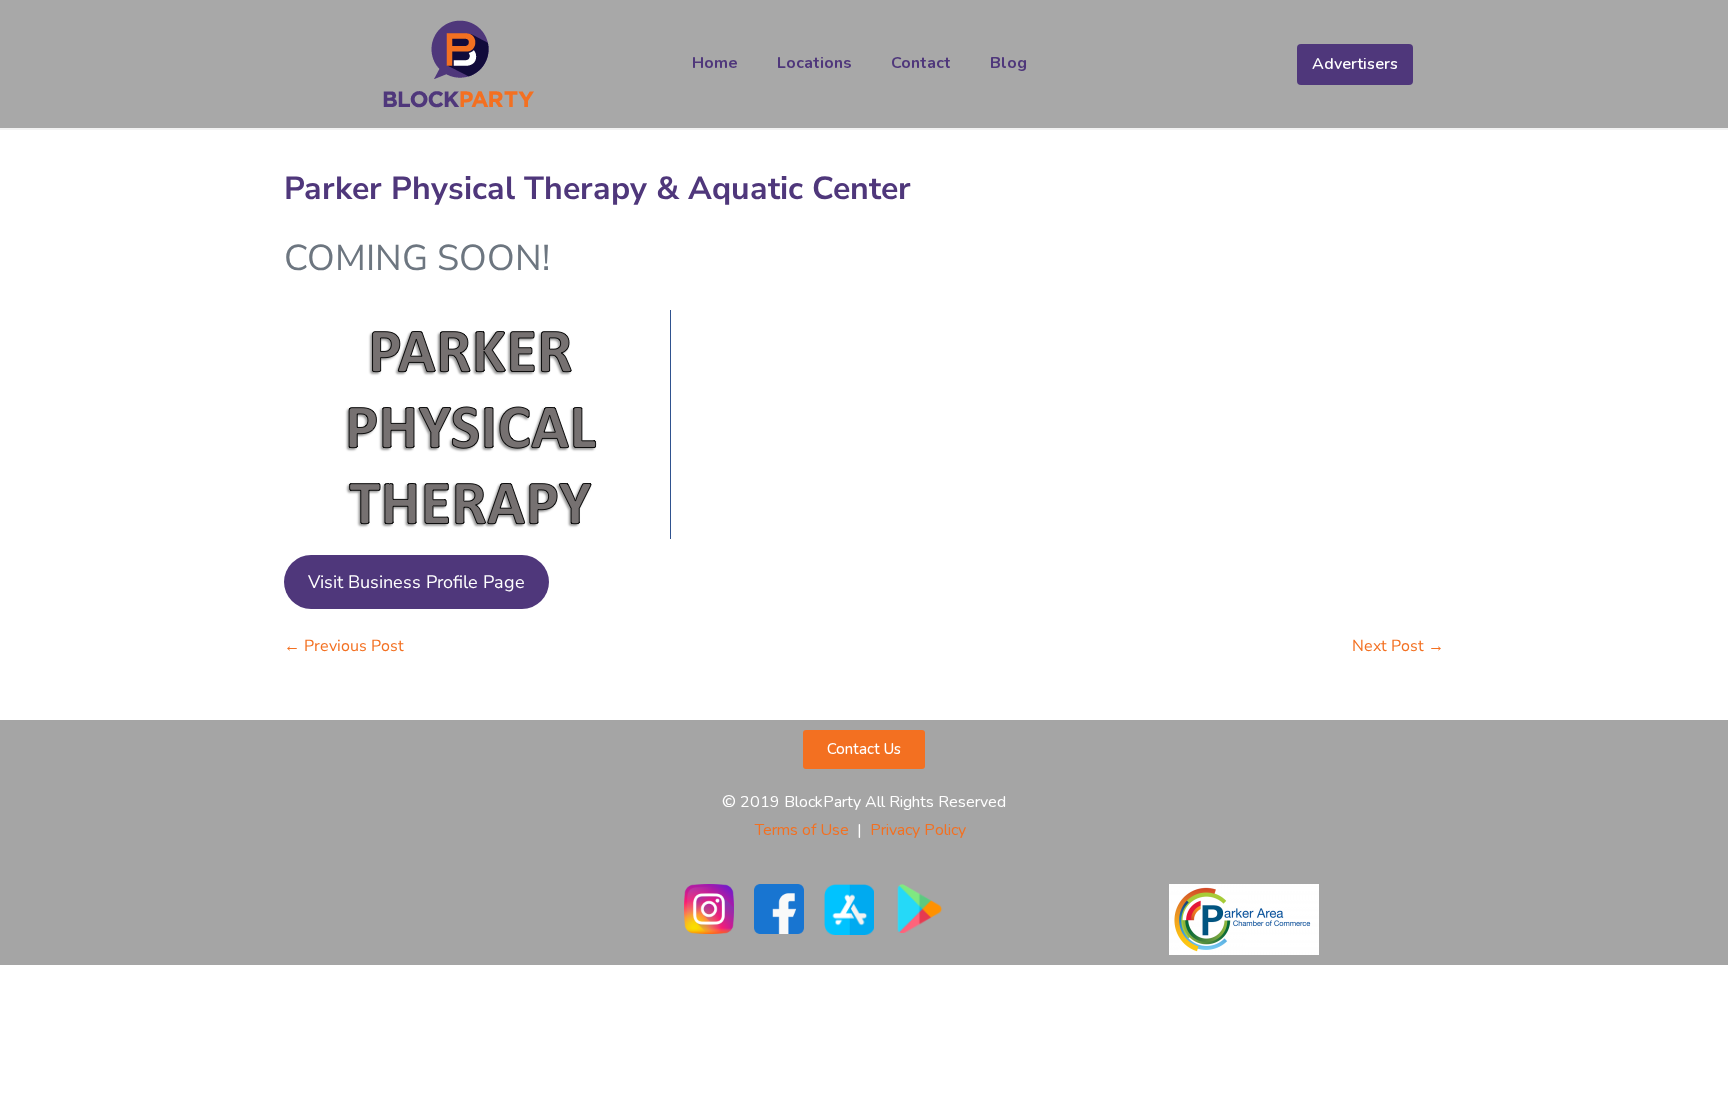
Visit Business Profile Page (416, 582)
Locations (814, 63)
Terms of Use (802, 830)
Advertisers (1355, 64)
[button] (864, 749)
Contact (921, 63)
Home (715, 63)
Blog (1008, 63)
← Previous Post (344, 646)
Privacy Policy (922, 830)
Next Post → (1398, 646)
